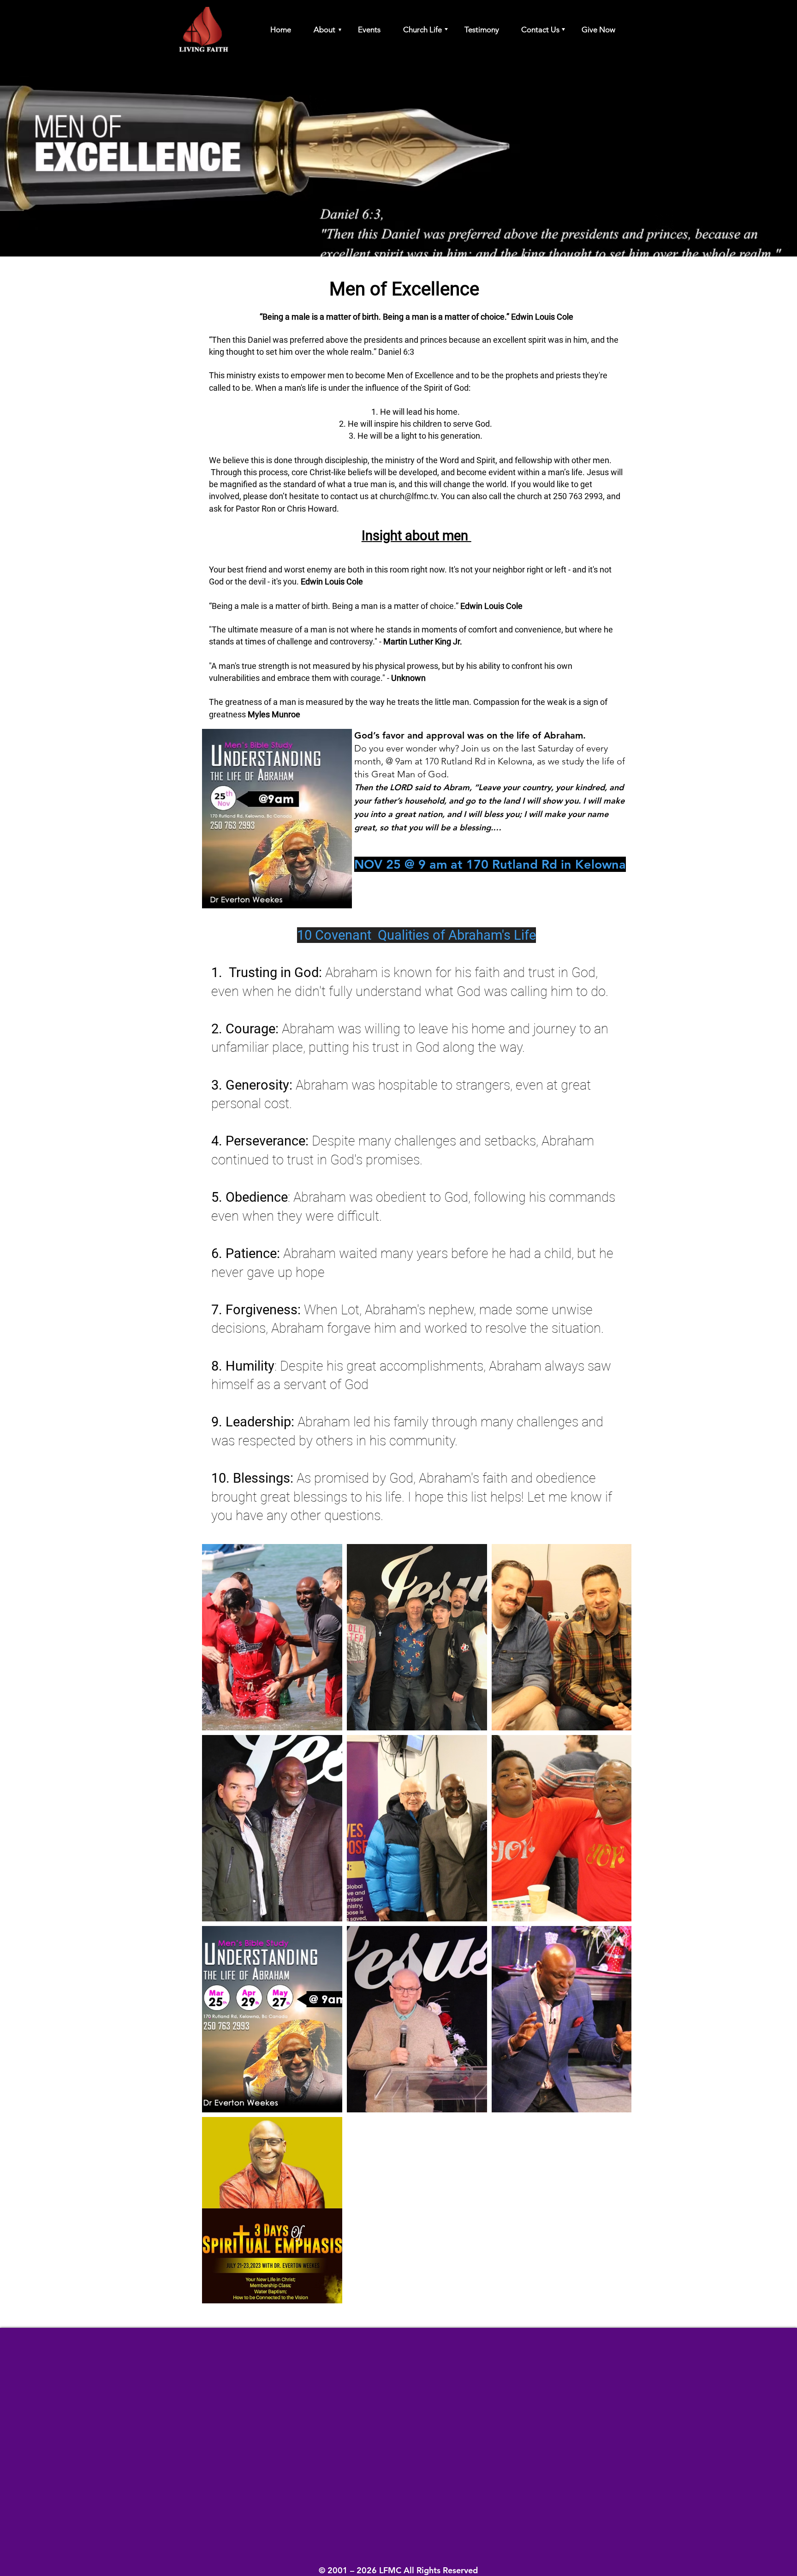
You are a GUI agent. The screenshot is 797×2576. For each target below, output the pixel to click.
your (511, 787)
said (422, 787)
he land (506, 801)
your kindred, (581, 787)
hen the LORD (386, 787)
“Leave (487, 787)
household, (425, 801)
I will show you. (551, 801)
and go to (467, 801)
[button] (320, 30)
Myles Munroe (274, 714)
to (437, 787)
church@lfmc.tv (408, 496)
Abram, (458, 787)
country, (538, 787)
